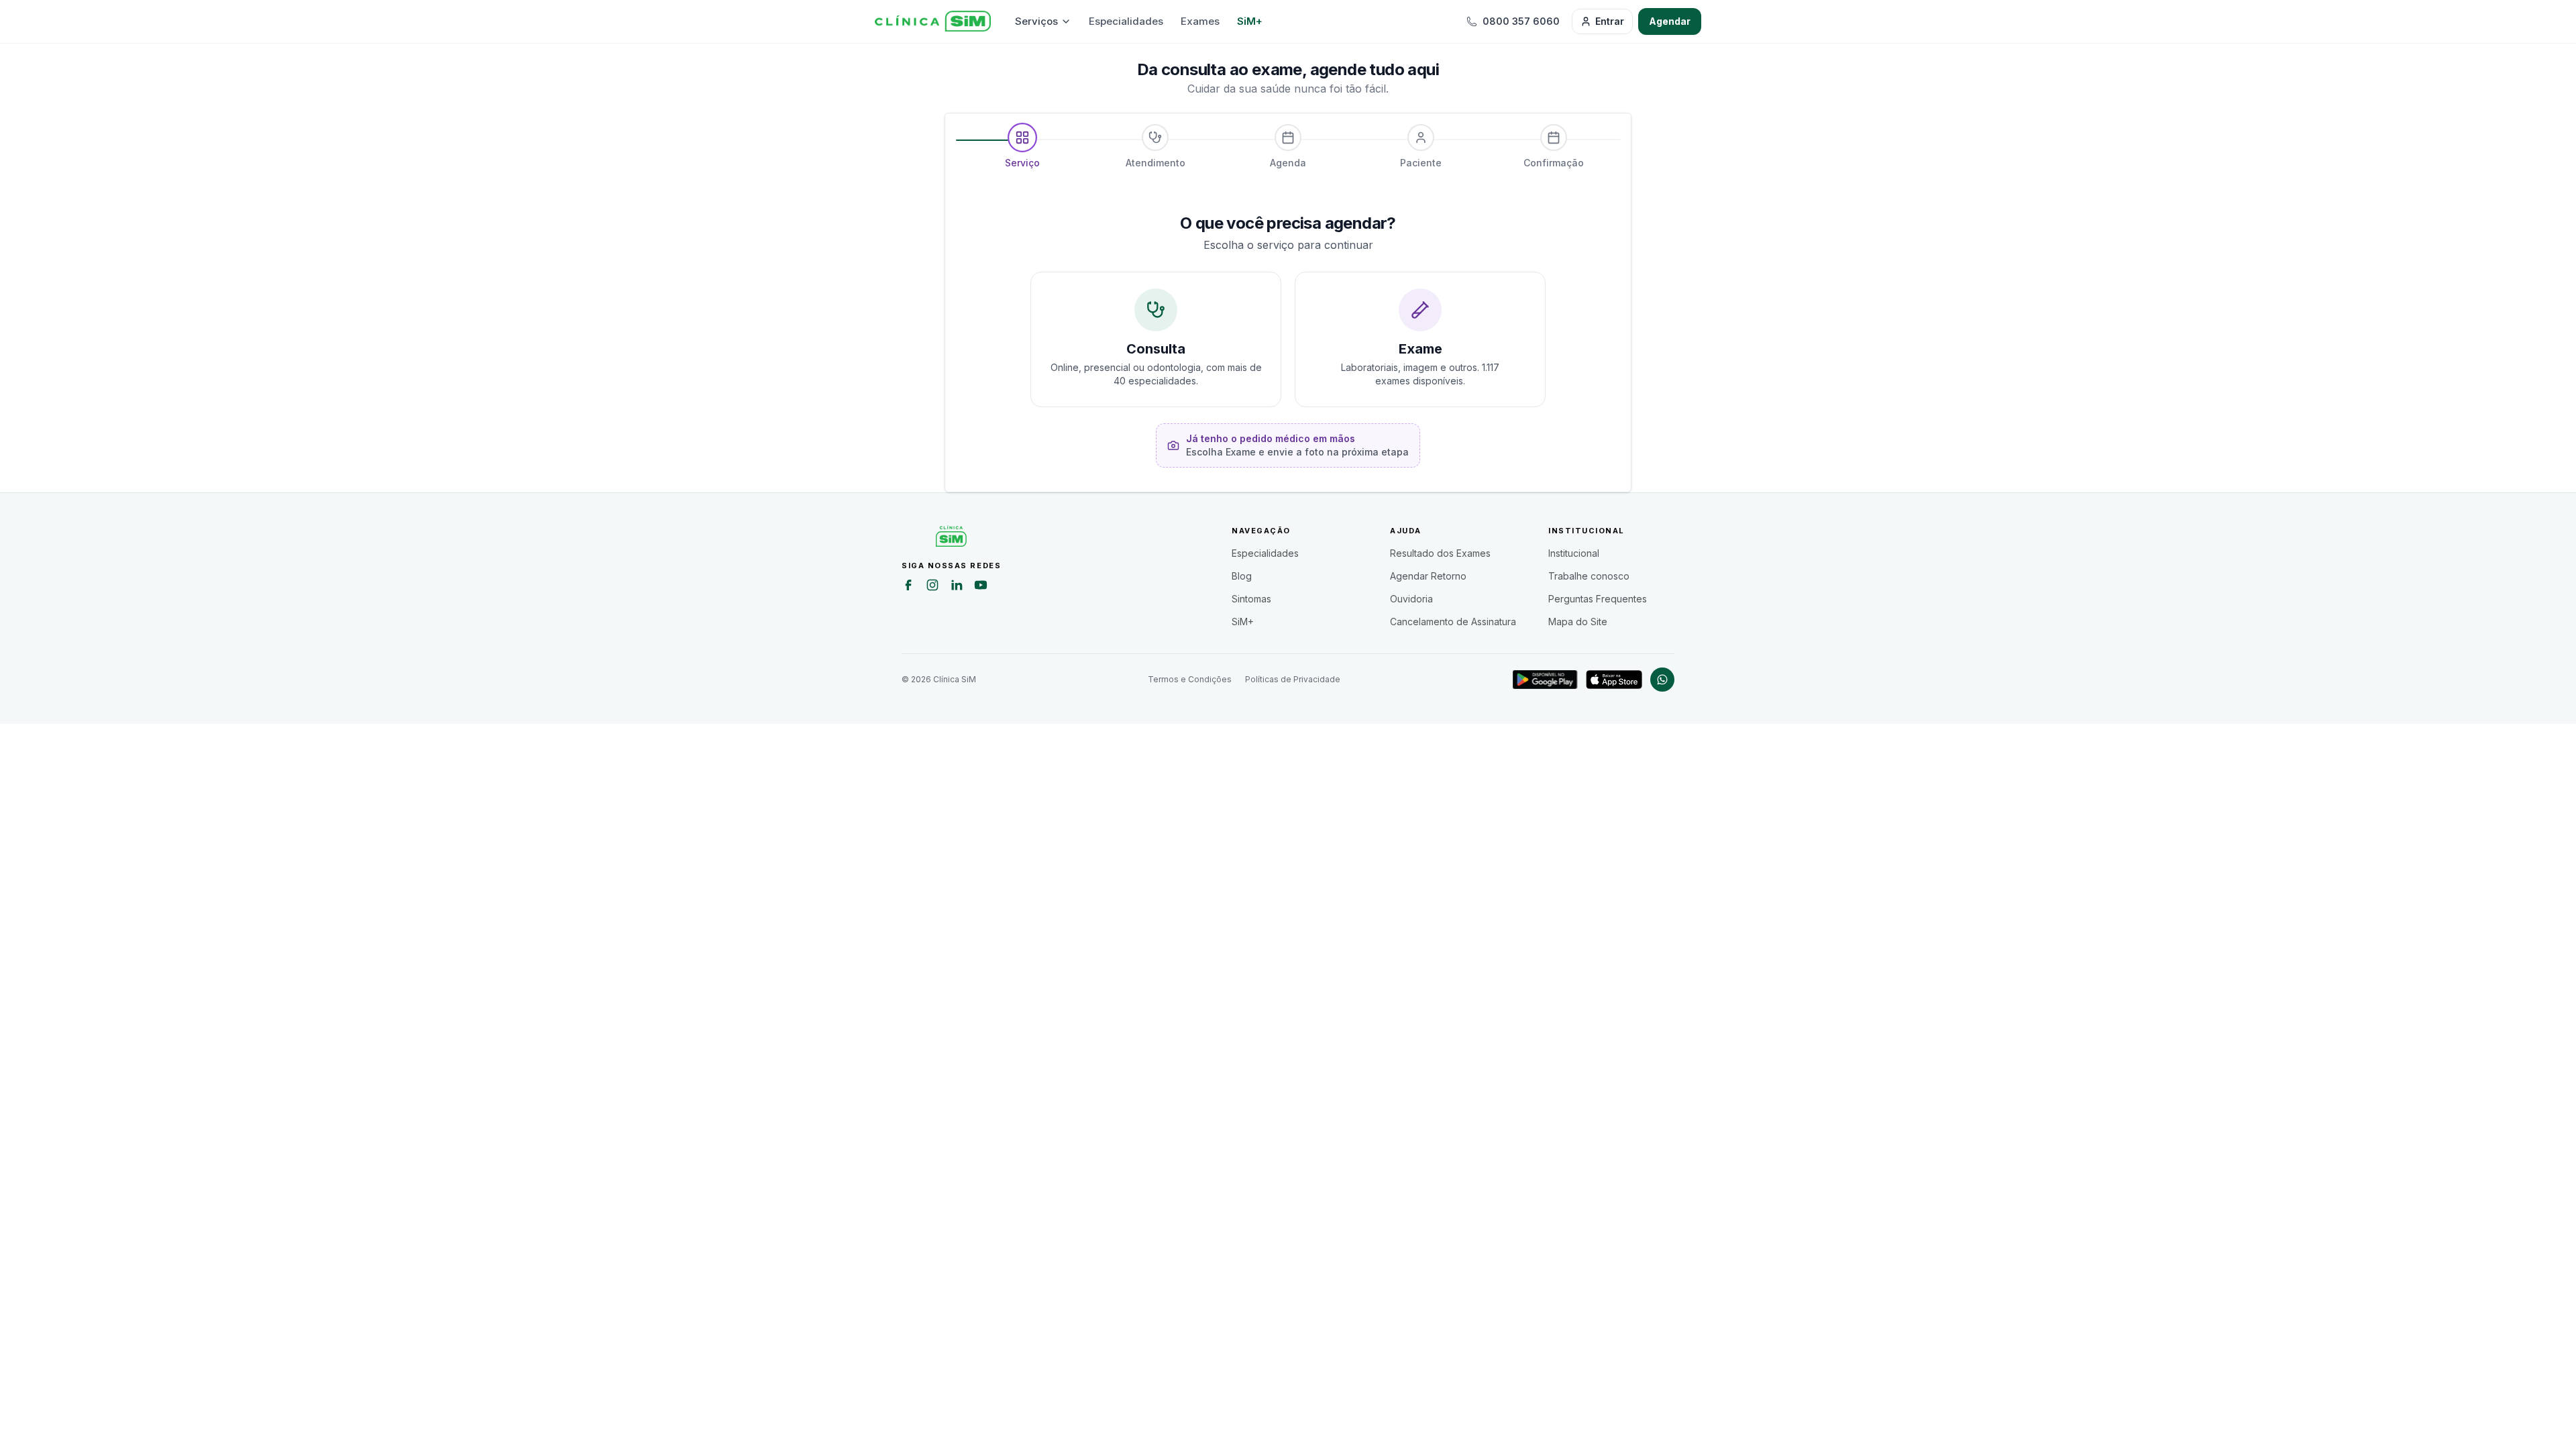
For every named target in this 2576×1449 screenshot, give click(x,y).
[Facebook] (908, 587)
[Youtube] (981, 587)
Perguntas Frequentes (1598, 599)
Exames (1200, 21)
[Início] (933, 21)
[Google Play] (1545, 680)
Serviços (1036, 21)
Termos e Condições (1190, 679)
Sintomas (1251, 599)
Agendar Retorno (1428, 576)
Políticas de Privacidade (1293, 679)
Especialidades (1126, 21)
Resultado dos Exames (1440, 553)
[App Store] (1614, 680)
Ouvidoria (1411, 599)
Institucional (1574, 553)
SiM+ (1250, 21)
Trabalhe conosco (1589, 576)
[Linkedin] (957, 587)
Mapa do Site (1578, 622)
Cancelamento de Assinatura (1453, 622)
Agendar (1670, 21)
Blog (1242, 576)
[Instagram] (932, 587)
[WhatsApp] (1662, 680)
